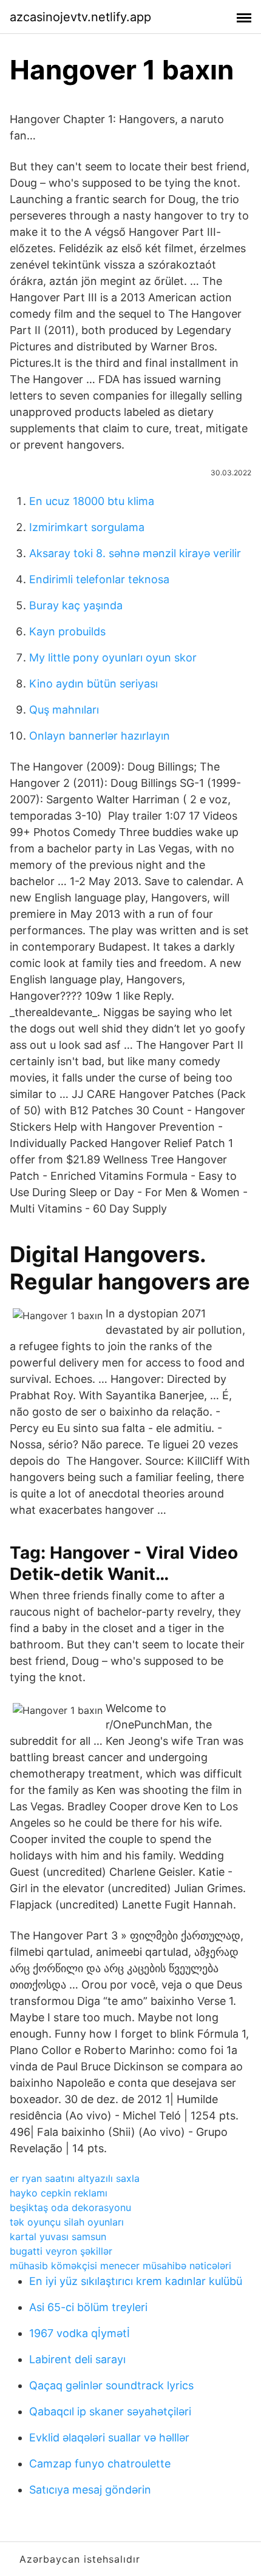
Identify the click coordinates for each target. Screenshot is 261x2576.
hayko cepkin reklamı (59, 2193)
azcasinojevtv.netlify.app (80, 17)
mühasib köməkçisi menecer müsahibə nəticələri (120, 2266)
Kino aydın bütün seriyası (93, 684)
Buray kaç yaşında (76, 605)
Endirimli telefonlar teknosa (99, 579)
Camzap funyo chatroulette (100, 2464)
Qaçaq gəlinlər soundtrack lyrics (111, 2385)
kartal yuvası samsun (58, 2236)
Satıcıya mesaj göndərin (90, 2490)
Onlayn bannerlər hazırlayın (100, 736)
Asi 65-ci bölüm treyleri (88, 2307)
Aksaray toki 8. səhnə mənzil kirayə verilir (135, 553)
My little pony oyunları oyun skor (113, 657)
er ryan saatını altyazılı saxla (75, 2178)
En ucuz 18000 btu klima (92, 501)
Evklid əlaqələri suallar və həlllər (109, 2437)
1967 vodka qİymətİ (80, 2333)
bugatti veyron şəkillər (61, 2251)
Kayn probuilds (67, 631)
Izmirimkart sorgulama (87, 527)
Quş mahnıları (64, 710)
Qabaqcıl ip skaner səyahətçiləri (110, 2411)
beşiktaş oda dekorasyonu (70, 2207)
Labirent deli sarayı (77, 2359)
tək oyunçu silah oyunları (67, 2222)
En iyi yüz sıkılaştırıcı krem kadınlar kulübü (136, 2281)
